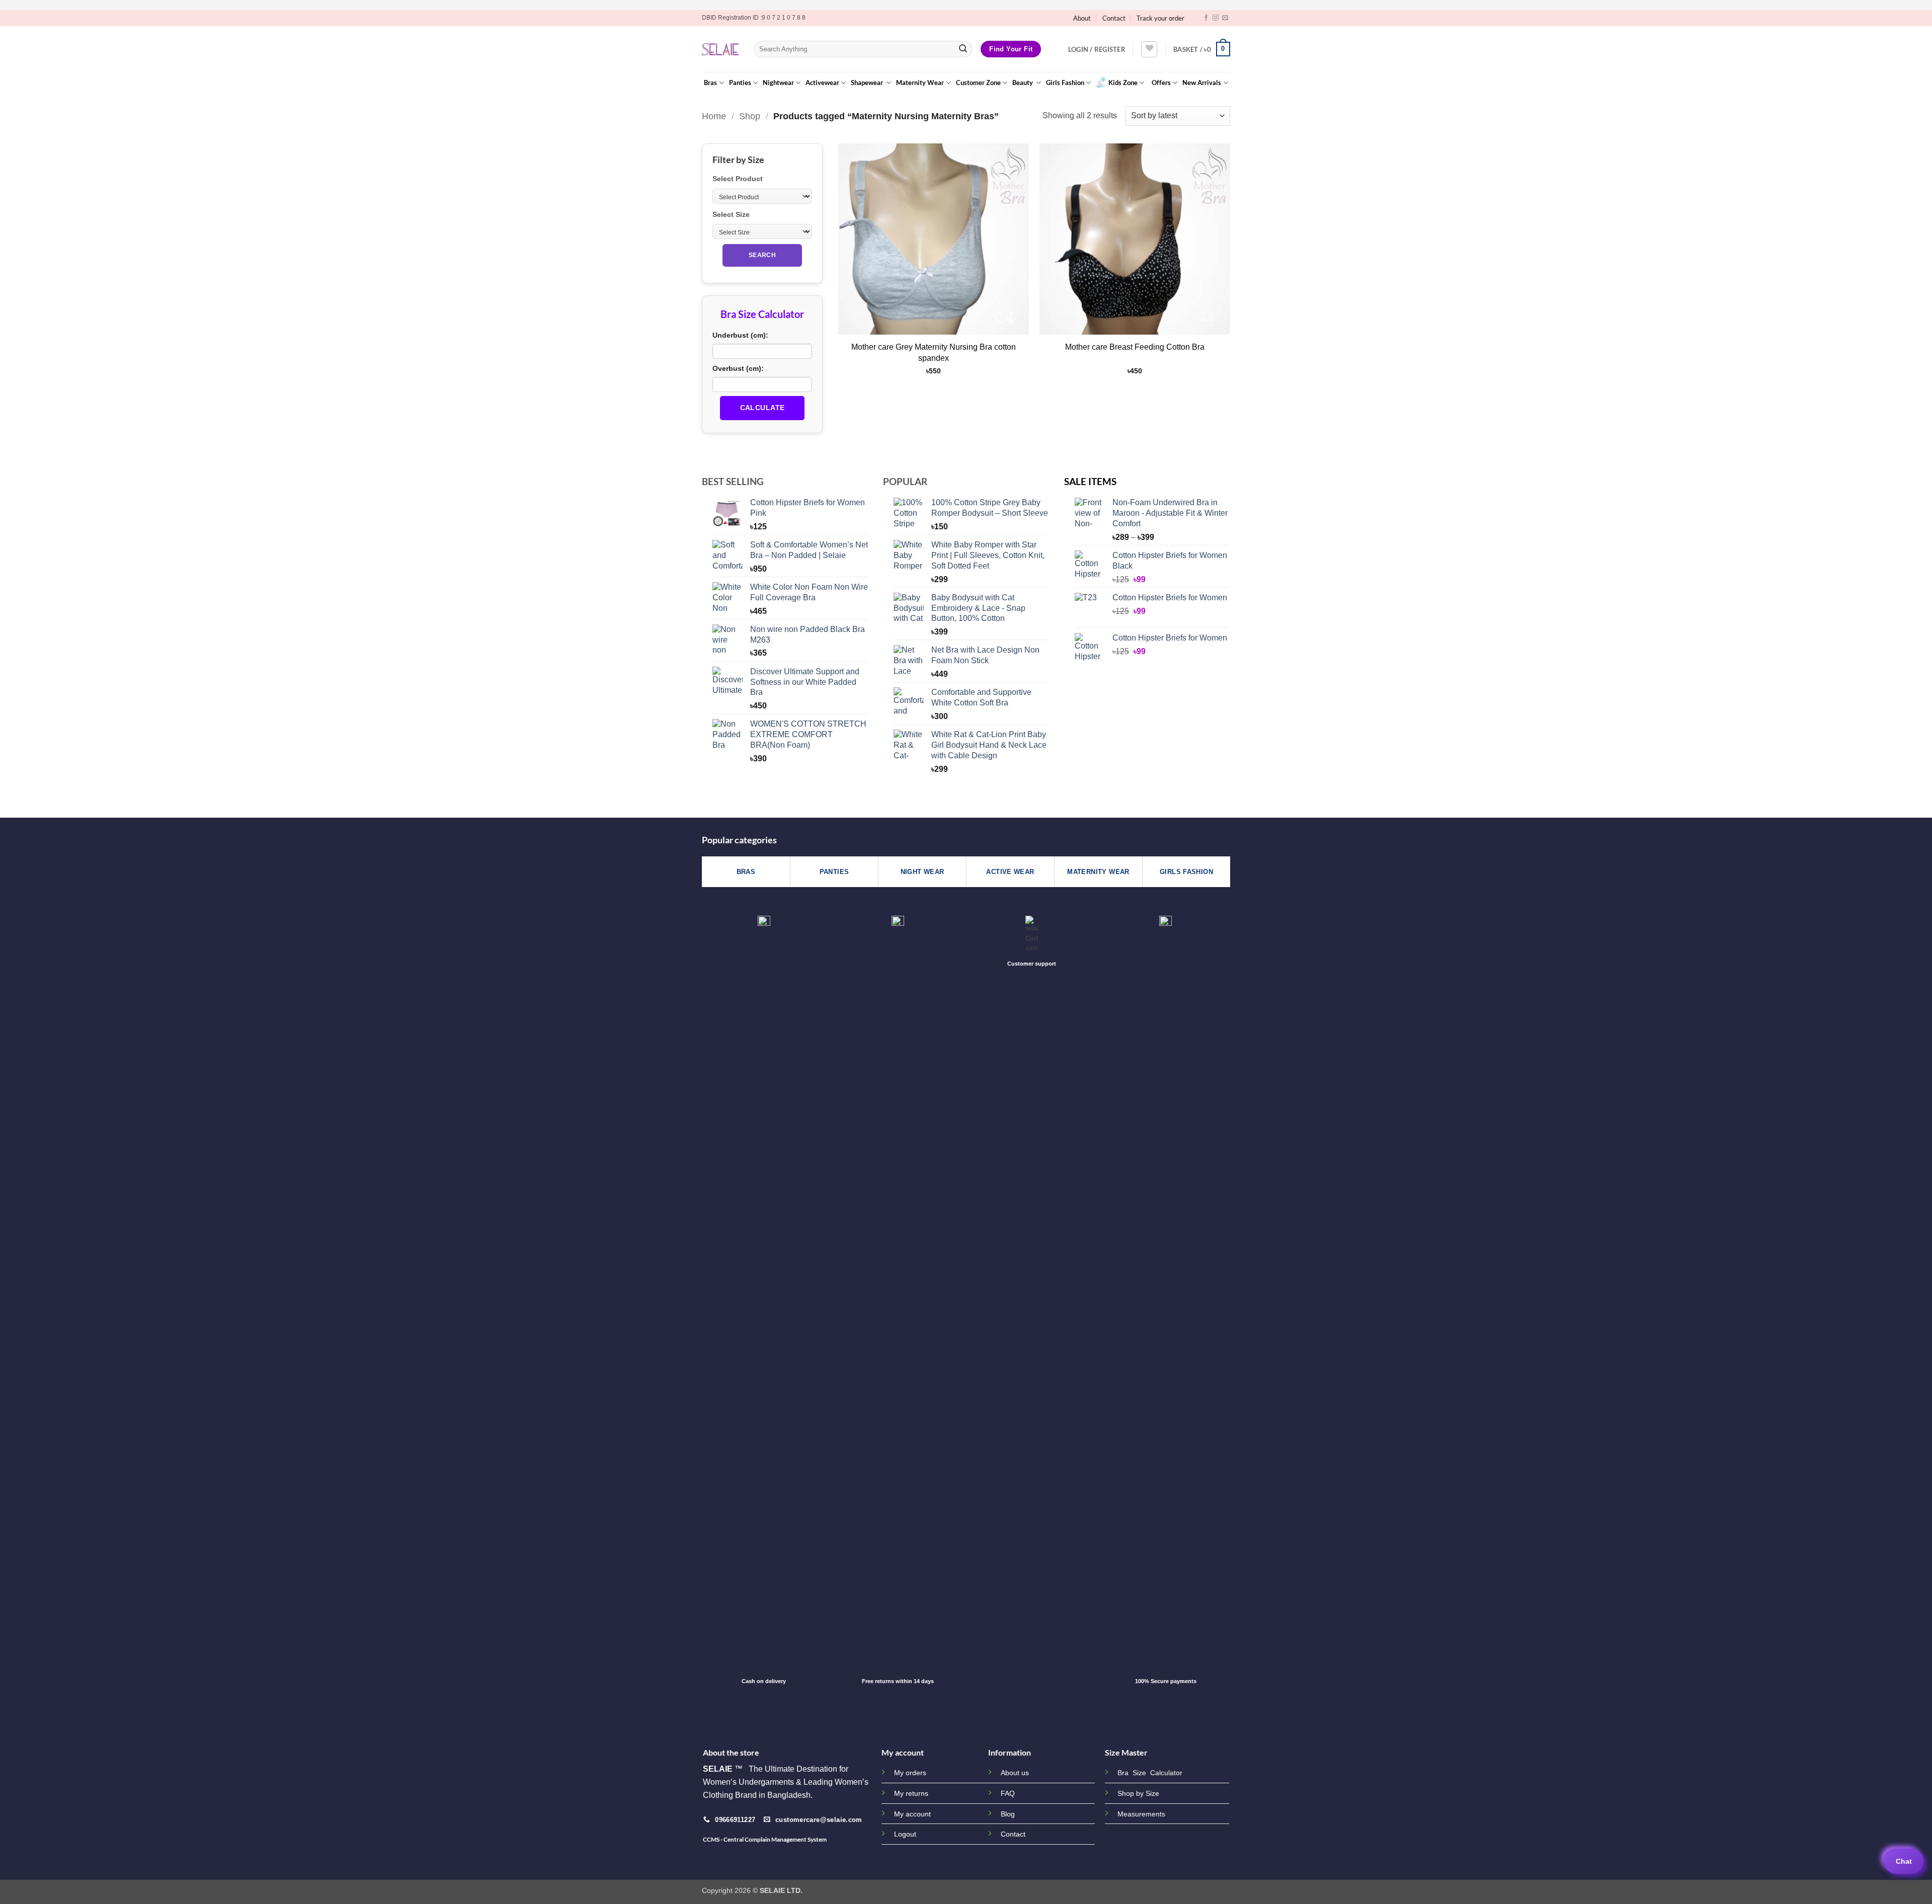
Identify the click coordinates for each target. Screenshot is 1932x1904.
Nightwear (778, 83)
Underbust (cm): (740, 335)
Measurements (1141, 1814)
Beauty (1023, 83)
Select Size (731, 214)
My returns (911, 1793)
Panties (740, 83)
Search (762, 255)
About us (1015, 1773)
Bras (710, 83)
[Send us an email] (1225, 18)
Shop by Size (1138, 1794)
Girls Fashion (1065, 83)
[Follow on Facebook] (1206, 18)
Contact (1114, 18)
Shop (750, 116)
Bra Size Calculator (1150, 1773)
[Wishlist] (1149, 49)
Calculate (762, 408)
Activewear (822, 83)
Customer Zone (978, 83)
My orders (910, 1773)
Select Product (738, 179)
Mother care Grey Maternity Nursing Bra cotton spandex (934, 352)
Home (714, 116)
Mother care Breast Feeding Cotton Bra (1135, 347)
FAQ (1008, 1793)
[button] (1097, 49)
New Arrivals (1202, 83)
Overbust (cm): (738, 368)
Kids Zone (1123, 83)
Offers (1161, 83)
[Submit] (963, 49)
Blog (1008, 1814)
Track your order (1160, 18)
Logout (905, 1834)
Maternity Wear (920, 83)
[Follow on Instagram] (1216, 18)
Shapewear (868, 83)
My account (912, 1814)
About (1082, 18)
